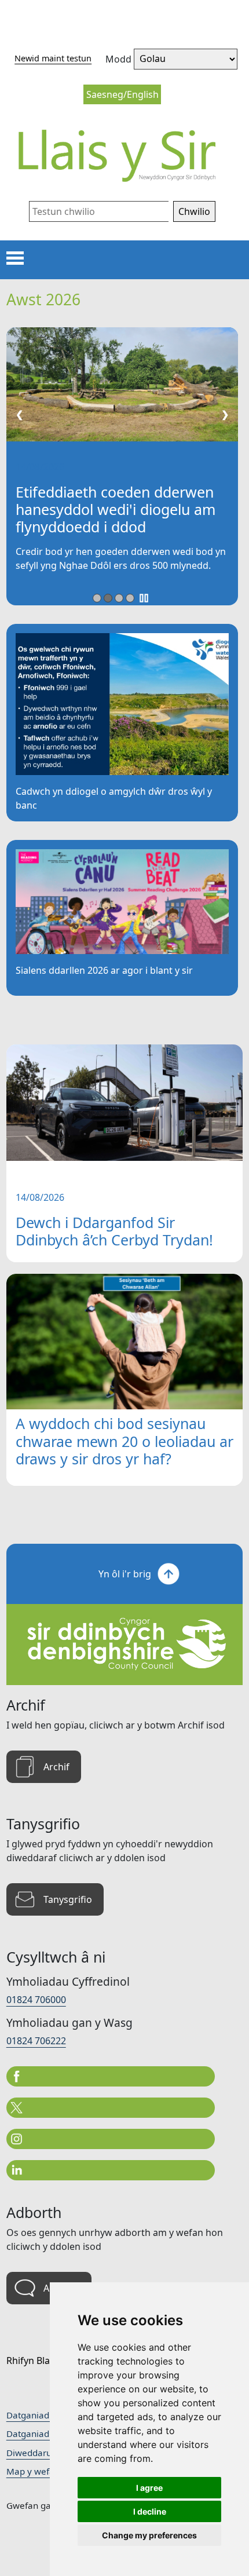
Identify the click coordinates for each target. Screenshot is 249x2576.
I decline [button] (150, 2511)
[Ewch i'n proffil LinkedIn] (111, 2170)
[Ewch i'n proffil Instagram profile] (111, 2139)
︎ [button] (144, 598)
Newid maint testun (53, 58)
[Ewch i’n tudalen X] (111, 2108)
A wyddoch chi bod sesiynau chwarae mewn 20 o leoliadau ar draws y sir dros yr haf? (124, 1441)
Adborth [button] (62, 2288)
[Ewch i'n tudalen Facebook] (111, 2076)
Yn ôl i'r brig (125, 1574)
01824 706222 (36, 2041)
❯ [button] (225, 414)
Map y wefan (33, 2471)
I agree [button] (149, 2488)
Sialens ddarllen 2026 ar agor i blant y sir (104, 970)
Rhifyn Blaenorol (43, 2361)
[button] (194, 211)
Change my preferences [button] (149, 2535)
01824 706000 (36, 2000)
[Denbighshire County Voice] (125, 155)
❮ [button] (19, 414)
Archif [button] (56, 1767)
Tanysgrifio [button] (68, 1899)
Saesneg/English (122, 94)
